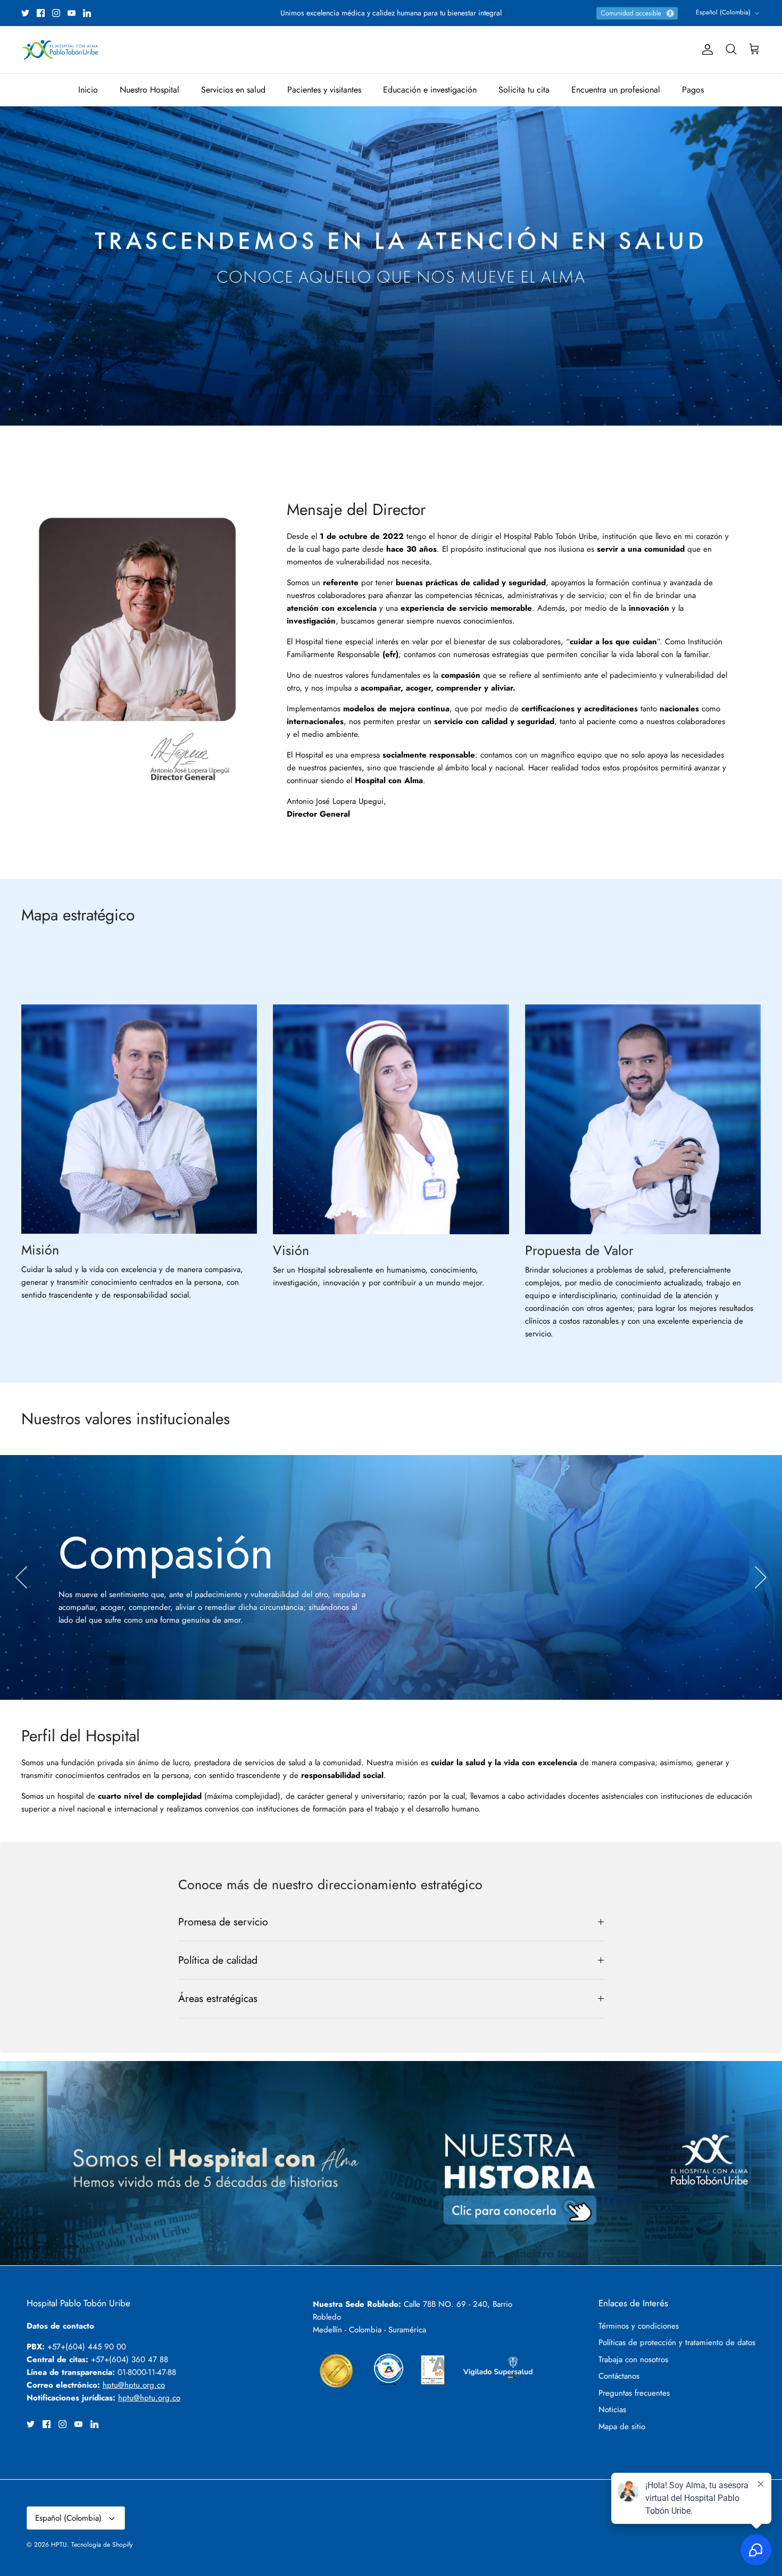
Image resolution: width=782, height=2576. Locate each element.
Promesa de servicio (223, 1922)
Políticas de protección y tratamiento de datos (677, 2342)
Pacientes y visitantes (324, 90)
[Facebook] (41, 13)
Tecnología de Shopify (102, 2545)
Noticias (612, 2409)
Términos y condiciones (639, 2326)
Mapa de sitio (622, 2427)
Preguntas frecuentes (634, 2393)
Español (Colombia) (723, 12)
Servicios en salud (233, 90)
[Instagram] (56, 13)
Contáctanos (619, 2376)
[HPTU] (60, 50)
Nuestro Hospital (149, 90)
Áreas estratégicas (218, 1998)
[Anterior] (21, 1577)
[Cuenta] (705, 49)
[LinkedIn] (87, 13)
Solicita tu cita (524, 90)
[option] (391, 266)
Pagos (693, 90)
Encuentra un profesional (616, 90)
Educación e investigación (430, 90)
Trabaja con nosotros (633, 2359)
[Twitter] (25, 13)
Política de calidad (218, 1960)
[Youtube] (72, 13)
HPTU (59, 2545)
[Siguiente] (761, 1577)
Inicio (88, 90)
